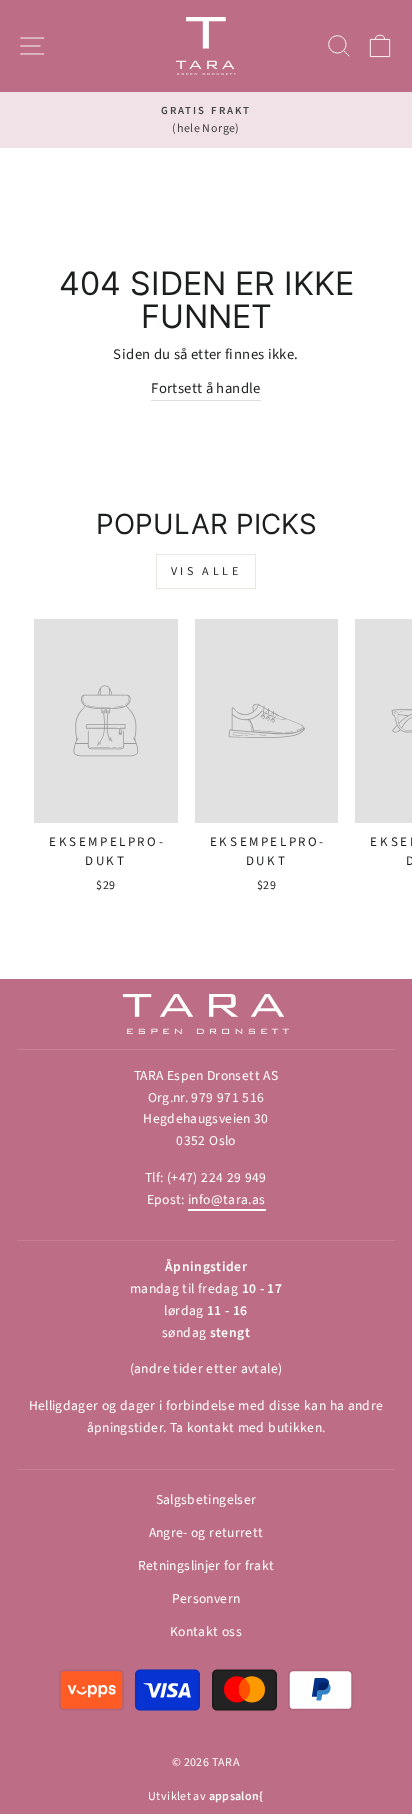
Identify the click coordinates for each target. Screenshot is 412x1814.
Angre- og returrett (206, 1532)
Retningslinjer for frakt (206, 1565)
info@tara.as (226, 1199)
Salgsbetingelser (206, 1499)
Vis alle (206, 571)
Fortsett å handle (205, 388)
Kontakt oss (206, 1631)
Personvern (206, 1598)
